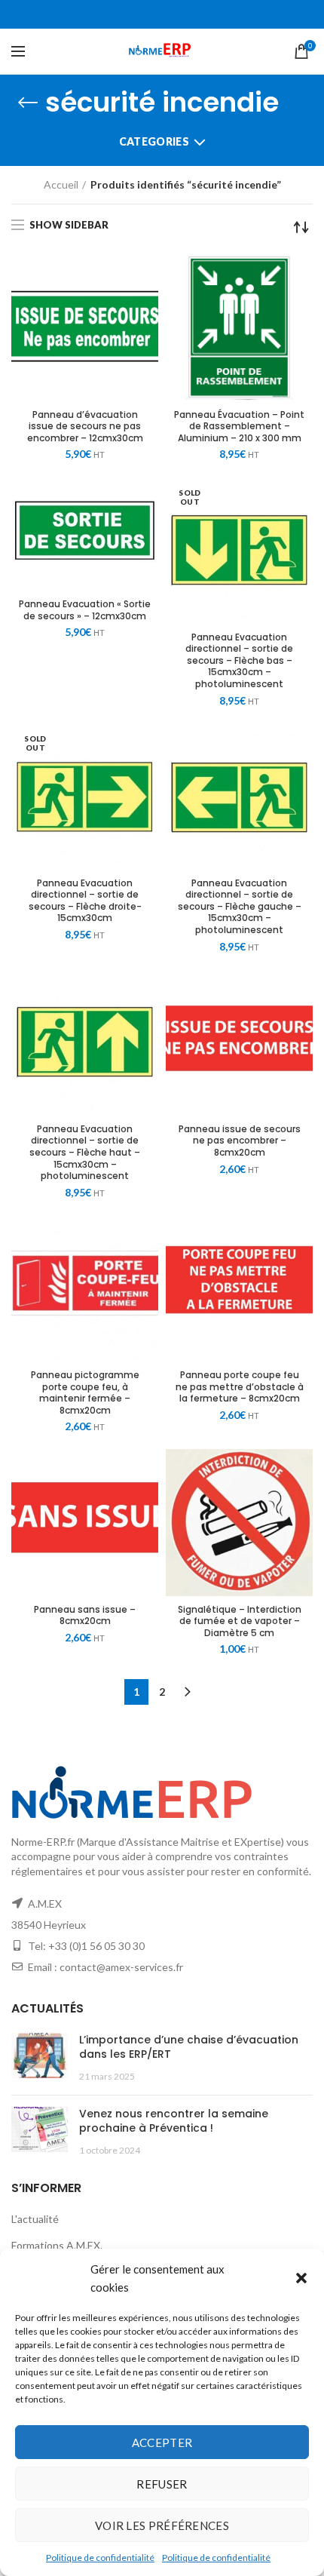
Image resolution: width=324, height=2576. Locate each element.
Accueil (61, 184)
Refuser (162, 2484)
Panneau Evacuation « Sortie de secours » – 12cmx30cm (85, 610)
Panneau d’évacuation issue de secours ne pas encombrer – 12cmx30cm (85, 427)
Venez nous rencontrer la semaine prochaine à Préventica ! (174, 2121)
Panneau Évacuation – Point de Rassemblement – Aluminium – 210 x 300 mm (239, 427)
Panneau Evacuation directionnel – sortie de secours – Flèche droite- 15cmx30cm (85, 901)
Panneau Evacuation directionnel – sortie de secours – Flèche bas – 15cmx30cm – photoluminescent (239, 661)
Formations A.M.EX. (57, 2245)
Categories (154, 141)
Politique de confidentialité (100, 2558)
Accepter (162, 2442)
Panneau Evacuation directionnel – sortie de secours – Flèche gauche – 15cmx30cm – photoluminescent (240, 907)
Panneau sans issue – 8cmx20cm (85, 1615)
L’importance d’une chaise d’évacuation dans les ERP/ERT (189, 2047)
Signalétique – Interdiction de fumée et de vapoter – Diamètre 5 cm (240, 1621)
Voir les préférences (162, 2525)
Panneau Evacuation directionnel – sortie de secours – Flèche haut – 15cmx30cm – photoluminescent (85, 1153)
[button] (301, 2278)
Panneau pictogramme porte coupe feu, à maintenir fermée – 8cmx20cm (85, 1392)
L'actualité (35, 2219)
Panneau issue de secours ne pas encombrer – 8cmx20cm (240, 1141)
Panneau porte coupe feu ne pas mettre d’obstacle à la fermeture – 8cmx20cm (240, 1387)
